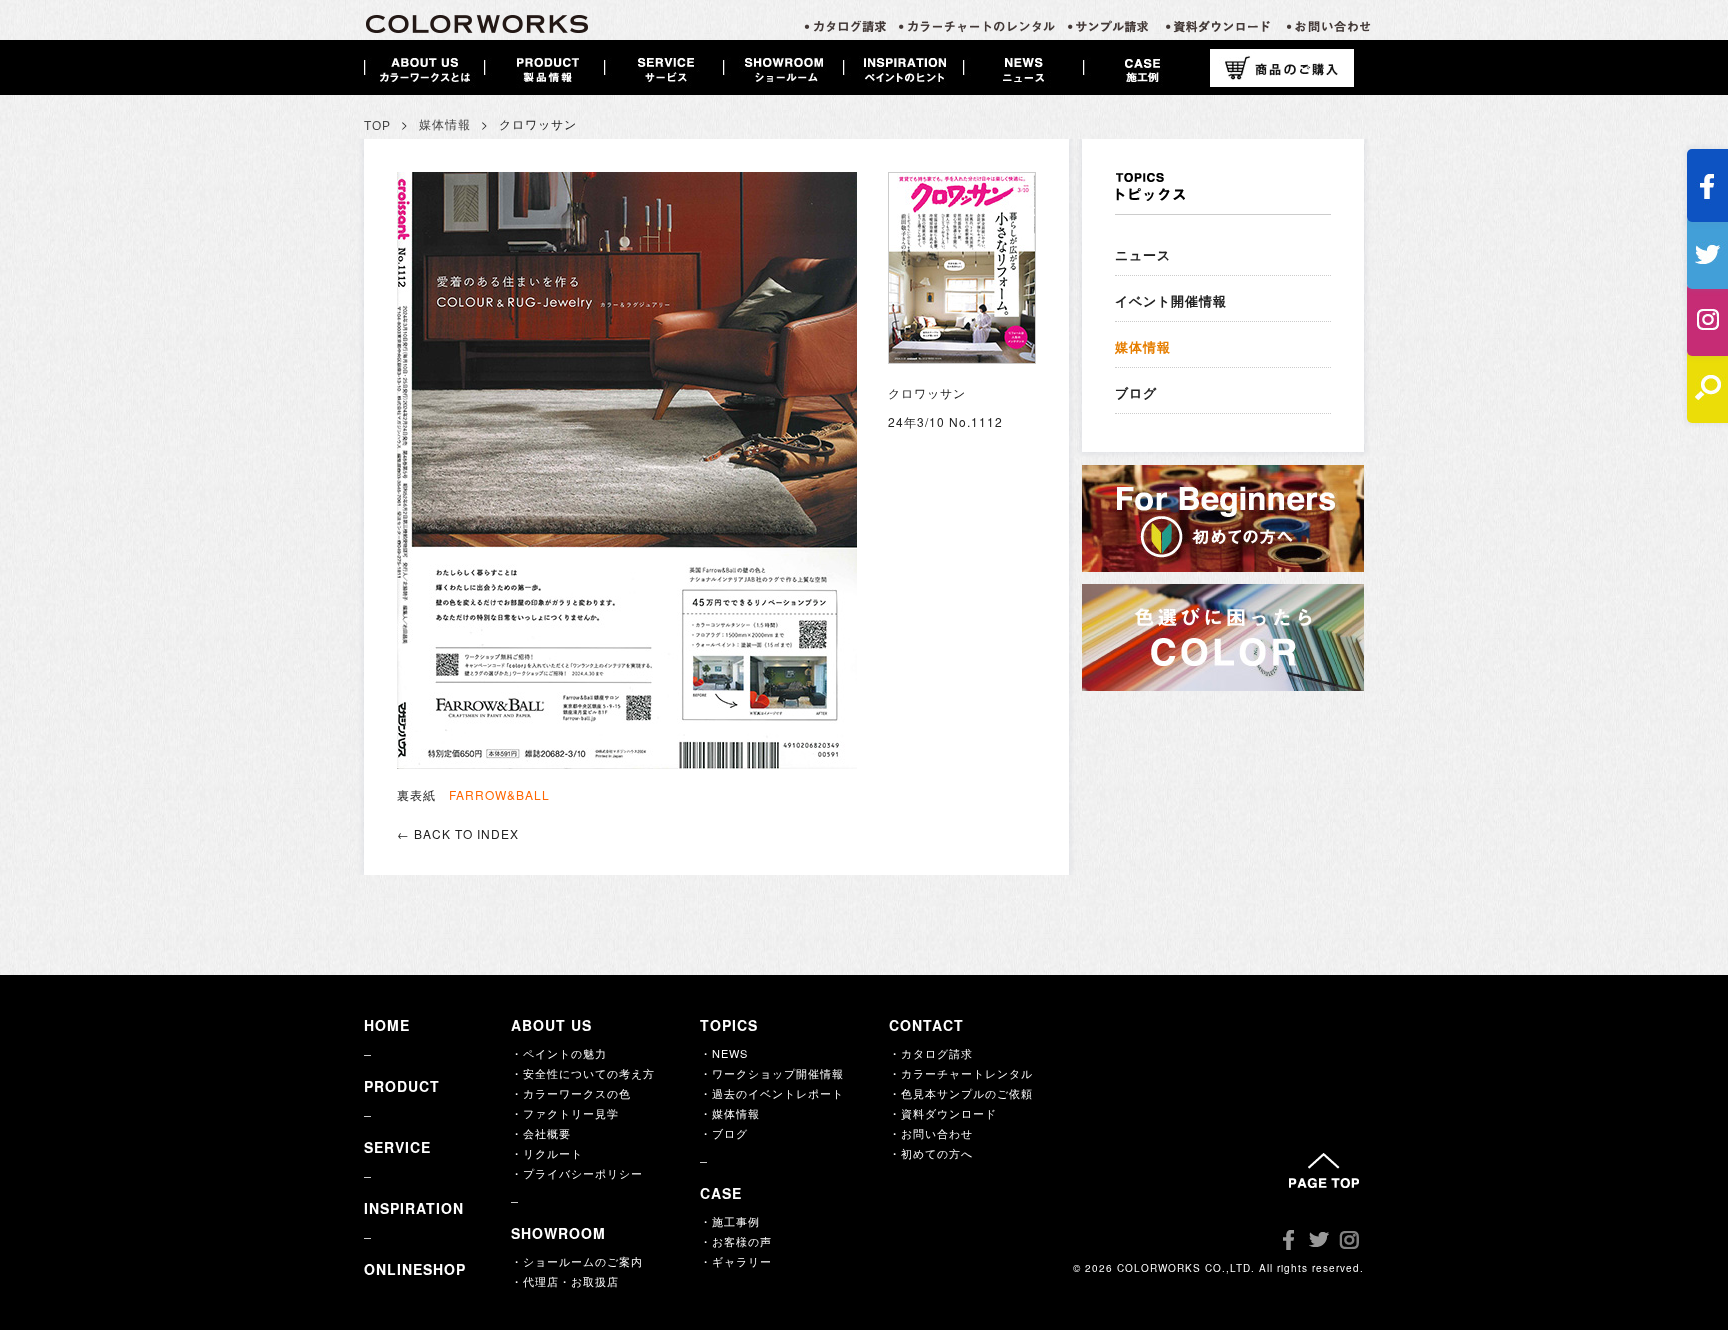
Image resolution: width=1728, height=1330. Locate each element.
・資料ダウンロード (943, 1113)
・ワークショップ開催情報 (772, 1073)
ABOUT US (551, 1025)
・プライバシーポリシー (577, 1173)
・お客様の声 (736, 1241)
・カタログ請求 (931, 1053)
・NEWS (724, 1053)
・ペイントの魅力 (559, 1053)
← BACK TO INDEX (458, 833)
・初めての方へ (931, 1153)
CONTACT (926, 1025)
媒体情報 (445, 125)
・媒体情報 (730, 1113)
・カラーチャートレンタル (961, 1073)
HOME (387, 1025)
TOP (377, 126)
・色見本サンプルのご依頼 (961, 1093)
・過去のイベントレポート (772, 1093)
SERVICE (397, 1147)
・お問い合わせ (931, 1133)
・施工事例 (730, 1221)
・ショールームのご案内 (577, 1261)
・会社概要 (541, 1133)
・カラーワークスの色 (571, 1093)
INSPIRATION (414, 1208)
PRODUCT (402, 1086)
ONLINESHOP (415, 1269)
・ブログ (724, 1133)
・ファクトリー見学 (565, 1113)
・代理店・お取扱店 (565, 1281)
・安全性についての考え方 (583, 1073)
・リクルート (547, 1153)
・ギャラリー (736, 1261)
